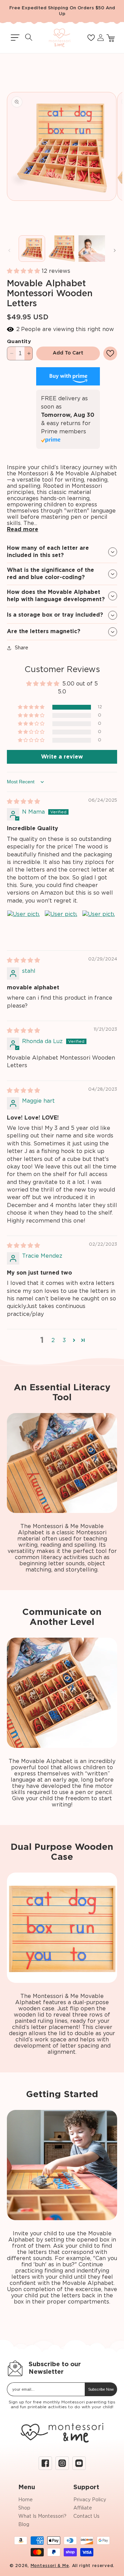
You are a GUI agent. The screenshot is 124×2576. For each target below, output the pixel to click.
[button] (15, 38)
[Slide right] (115, 250)
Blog (24, 2525)
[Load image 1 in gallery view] (32, 249)
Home (25, 2500)
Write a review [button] (62, 757)
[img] (23, 802)
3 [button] (64, 1340)
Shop (24, 2508)
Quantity (19, 342)
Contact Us (86, 2516)
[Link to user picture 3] (99, 927)
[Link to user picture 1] (23, 927)
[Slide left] (9, 250)
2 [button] (53, 1340)
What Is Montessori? (42, 2516)
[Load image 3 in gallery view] (92, 249)
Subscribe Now (101, 2389)
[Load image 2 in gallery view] (62, 249)
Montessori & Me (50, 2566)
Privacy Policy (90, 2500)
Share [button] (22, 648)
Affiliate (83, 2508)
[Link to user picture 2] (61, 927)
